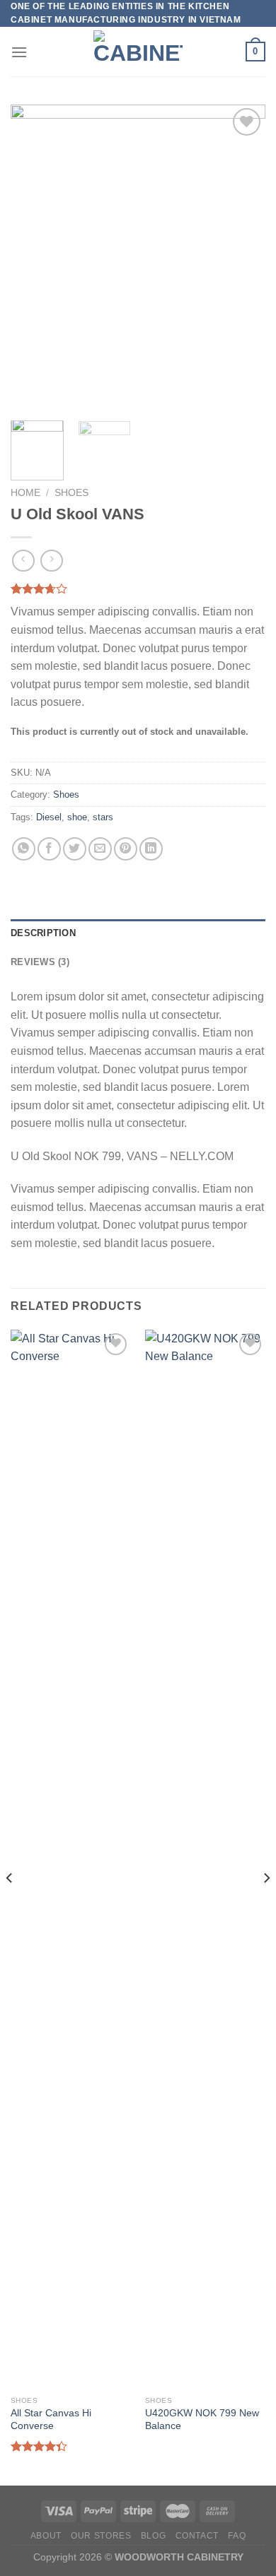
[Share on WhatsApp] (24, 849)
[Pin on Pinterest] (126, 849)
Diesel (49, 817)
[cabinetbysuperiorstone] (138, 52)
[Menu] (19, 52)
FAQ (237, 2536)
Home (25, 493)
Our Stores (101, 2536)
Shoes (71, 493)
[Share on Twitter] (75, 849)
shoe (77, 817)
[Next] (243, 257)
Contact (197, 2536)
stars (103, 817)
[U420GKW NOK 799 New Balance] (205, 1860)
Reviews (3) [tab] (40, 962)
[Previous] (33, 257)
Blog (153, 2536)
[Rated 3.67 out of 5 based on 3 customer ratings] (138, 589)
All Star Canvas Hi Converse (51, 2420)
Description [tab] (43, 933)
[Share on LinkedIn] (151, 849)
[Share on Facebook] (49, 849)
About (46, 2536)
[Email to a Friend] (100, 849)
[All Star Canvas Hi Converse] (71, 1860)
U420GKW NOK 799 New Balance (202, 2420)
